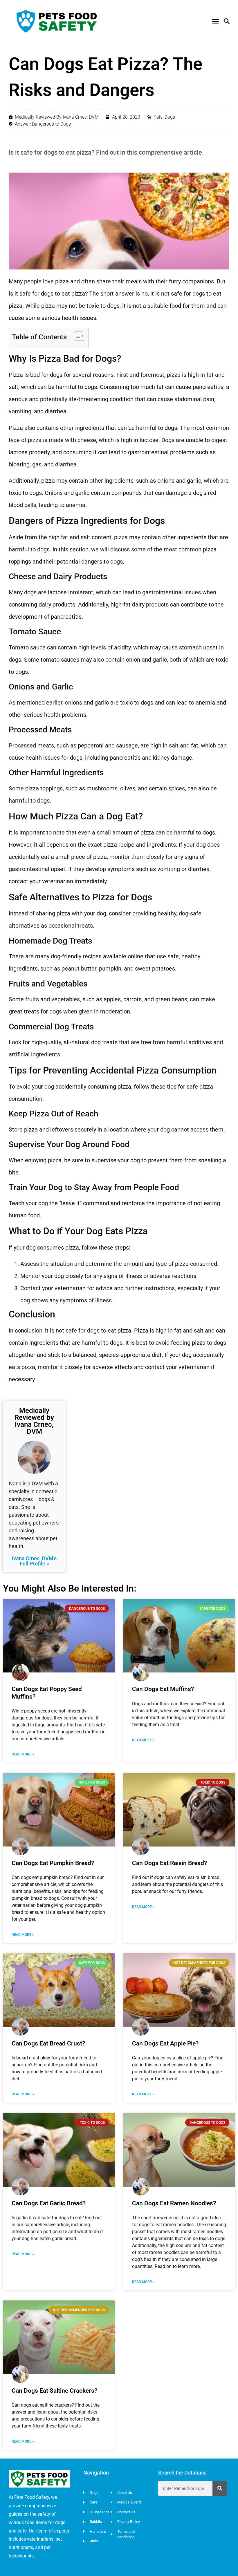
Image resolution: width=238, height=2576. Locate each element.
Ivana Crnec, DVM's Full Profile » (34, 1561)
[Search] (220, 2488)
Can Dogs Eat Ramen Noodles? (174, 2203)
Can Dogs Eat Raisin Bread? (170, 1863)
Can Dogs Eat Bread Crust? (48, 2043)
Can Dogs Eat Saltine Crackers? (54, 2391)
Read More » (23, 1754)
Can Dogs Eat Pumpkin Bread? (53, 1863)
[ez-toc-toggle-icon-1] (76, 336)
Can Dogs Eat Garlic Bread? (49, 2203)
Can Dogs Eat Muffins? (163, 1689)
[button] (216, 21)
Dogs (170, 117)
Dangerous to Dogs (51, 124)
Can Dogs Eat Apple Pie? (165, 2043)
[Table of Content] (79, 336)
